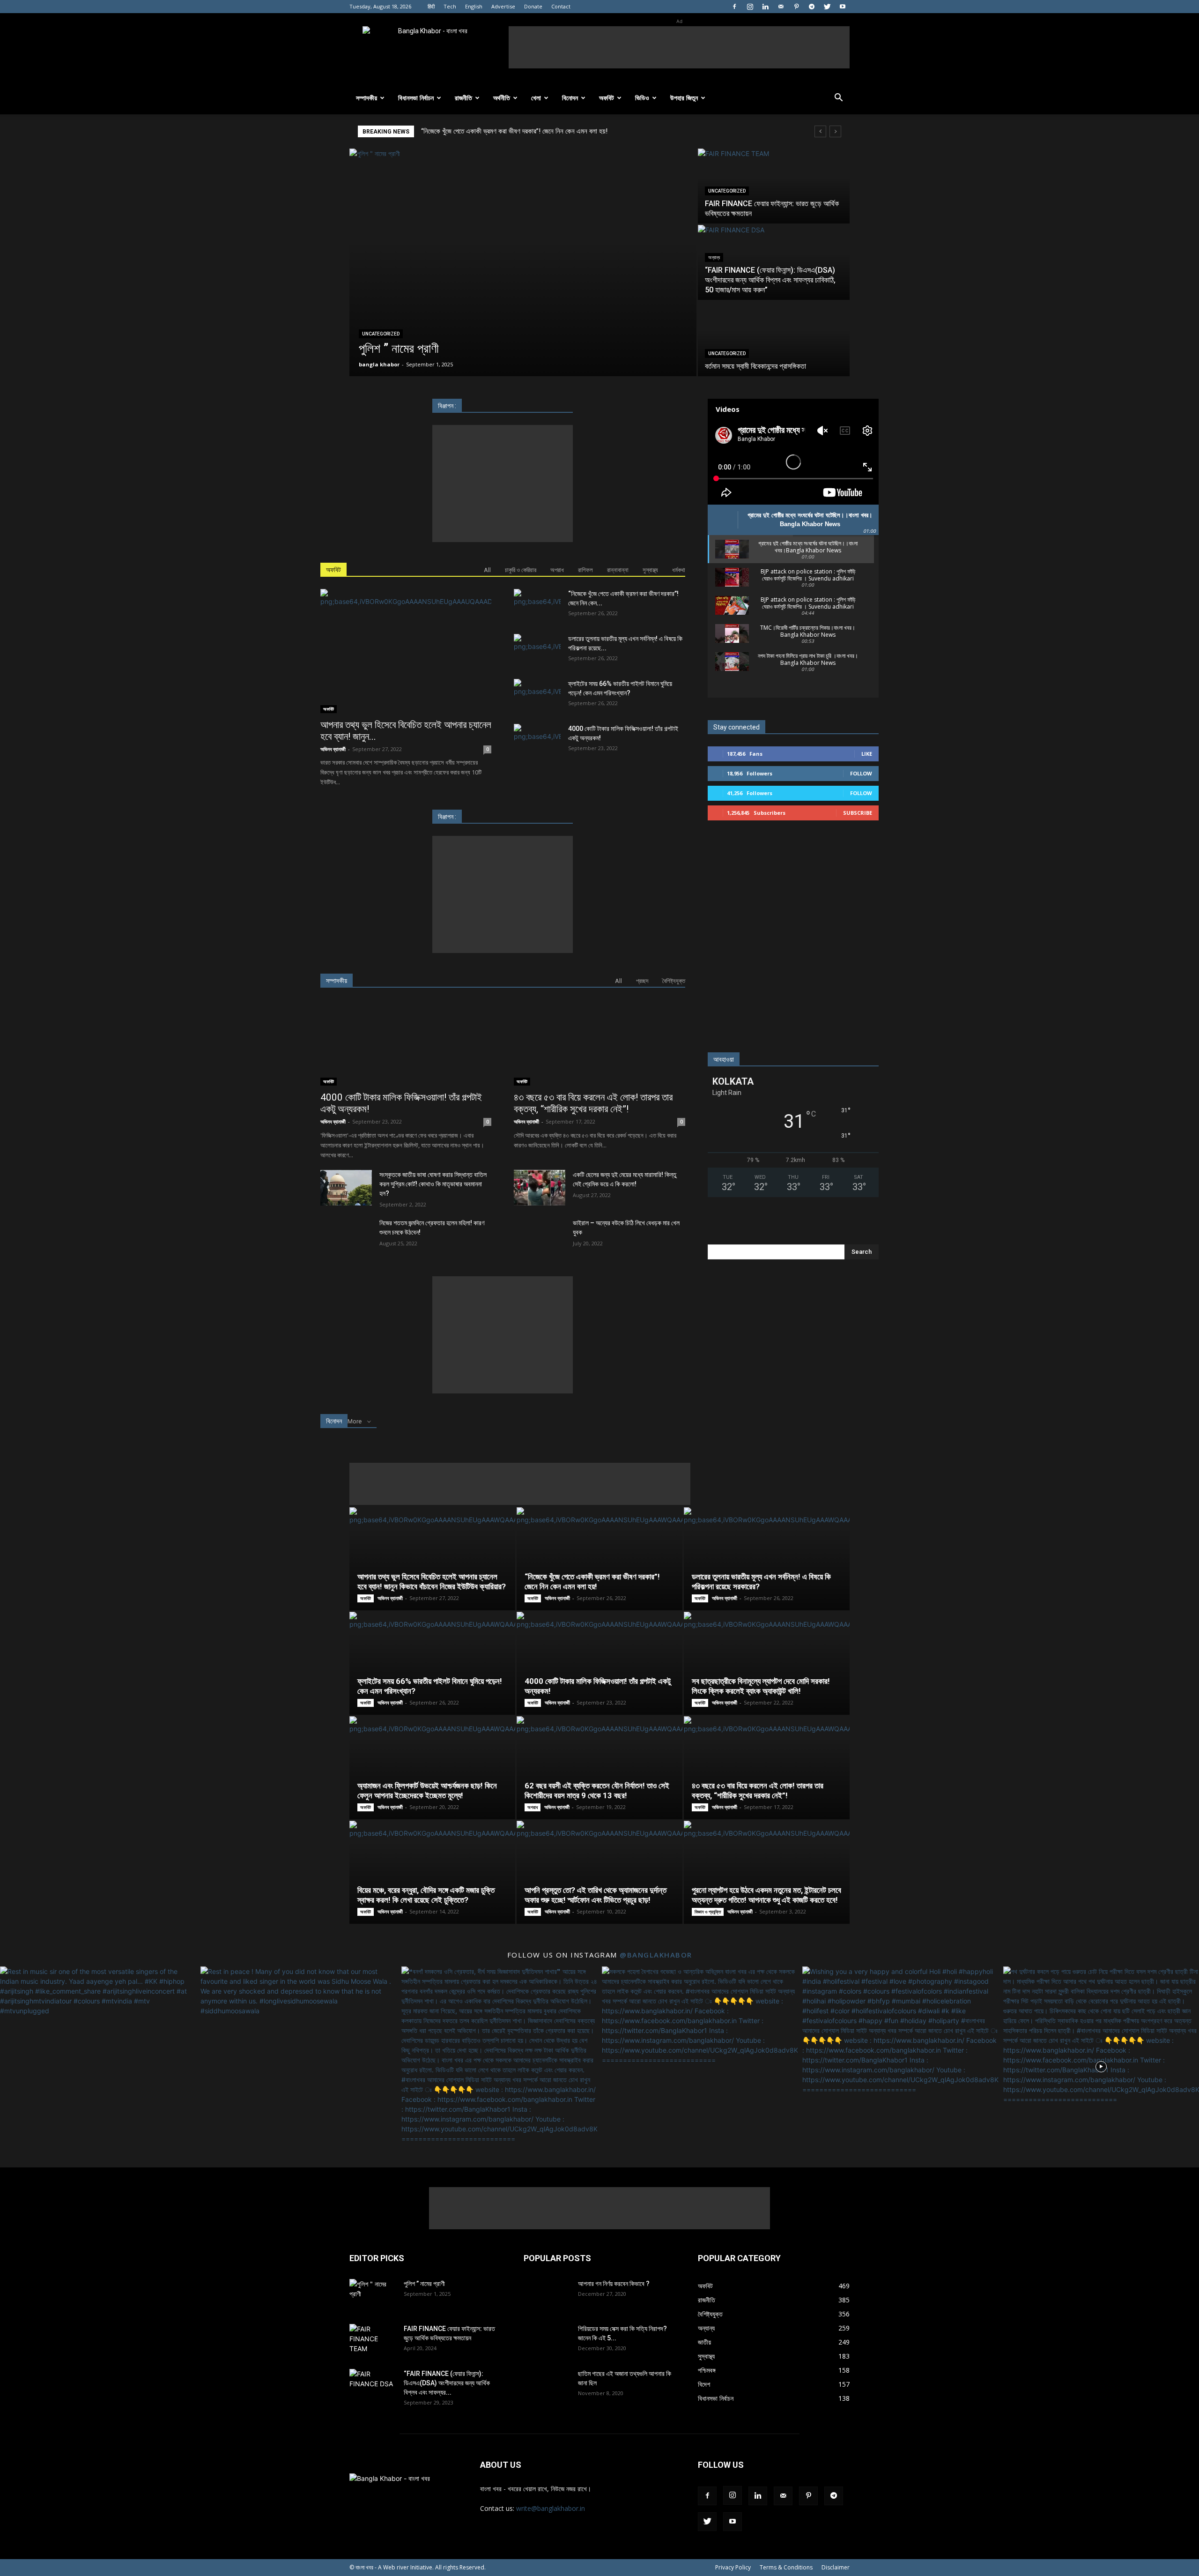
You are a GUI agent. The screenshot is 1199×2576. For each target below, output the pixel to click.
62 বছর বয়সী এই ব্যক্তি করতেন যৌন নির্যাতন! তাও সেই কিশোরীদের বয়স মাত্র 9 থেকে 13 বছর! (597, 1791)
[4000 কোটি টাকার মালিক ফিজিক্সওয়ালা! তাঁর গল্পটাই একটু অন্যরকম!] (537, 740)
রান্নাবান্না (618, 570)
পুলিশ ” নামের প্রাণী (424, 2284)
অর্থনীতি (502, 98)
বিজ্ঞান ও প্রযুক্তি (708, 1912)
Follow (861, 773)
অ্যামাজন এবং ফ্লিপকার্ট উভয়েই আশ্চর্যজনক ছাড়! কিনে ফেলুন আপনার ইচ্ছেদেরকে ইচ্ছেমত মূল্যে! (427, 1791)
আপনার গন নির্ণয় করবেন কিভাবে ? (614, 2284)
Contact (561, 6)
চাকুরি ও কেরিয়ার (521, 570)
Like (867, 754)
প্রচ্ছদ (642, 981)
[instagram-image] (98, 2064)
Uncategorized (381, 334)
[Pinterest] (796, 7)
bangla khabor (379, 364)
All (487, 570)
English (474, 6)
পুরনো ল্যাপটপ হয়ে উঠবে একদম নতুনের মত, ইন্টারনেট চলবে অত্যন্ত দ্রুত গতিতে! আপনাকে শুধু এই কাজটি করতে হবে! (766, 1895)
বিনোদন (570, 98)
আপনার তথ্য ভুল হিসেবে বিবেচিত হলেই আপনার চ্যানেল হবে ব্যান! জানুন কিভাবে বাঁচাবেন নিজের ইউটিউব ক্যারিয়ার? (432, 1582)
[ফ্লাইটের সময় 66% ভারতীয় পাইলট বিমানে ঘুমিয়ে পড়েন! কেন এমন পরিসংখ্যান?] (537, 695)
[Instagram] (750, 7)
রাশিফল (585, 570)
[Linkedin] (765, 7)
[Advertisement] (679, 47)
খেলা (536, 98)
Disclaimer (836, 2567)
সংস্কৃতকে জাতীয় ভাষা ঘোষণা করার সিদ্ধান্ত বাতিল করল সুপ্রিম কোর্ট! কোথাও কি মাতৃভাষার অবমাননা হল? (433, 1184)
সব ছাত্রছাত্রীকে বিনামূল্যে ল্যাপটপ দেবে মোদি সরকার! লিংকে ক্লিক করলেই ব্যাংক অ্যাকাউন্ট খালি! (761, 1686)
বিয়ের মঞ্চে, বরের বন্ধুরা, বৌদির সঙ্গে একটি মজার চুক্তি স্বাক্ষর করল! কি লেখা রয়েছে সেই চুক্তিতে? (426, 1895)
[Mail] (781, 7)
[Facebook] (734, 7)
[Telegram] (812, 7)
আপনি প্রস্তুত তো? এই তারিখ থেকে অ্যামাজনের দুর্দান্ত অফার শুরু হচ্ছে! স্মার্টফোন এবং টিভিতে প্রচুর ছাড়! (596, 1895)
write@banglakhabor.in (551, 2508)
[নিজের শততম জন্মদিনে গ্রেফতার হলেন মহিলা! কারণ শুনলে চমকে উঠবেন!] (346, 1236)
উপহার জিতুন (684, 98)
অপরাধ (557, 570)
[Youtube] (843, 7)
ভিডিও (642, 98)
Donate (533, 6)
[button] (838, 99)
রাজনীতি (463, 98)
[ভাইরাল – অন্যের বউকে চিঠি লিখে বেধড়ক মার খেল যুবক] (540, 1236)
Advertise (503, 6)
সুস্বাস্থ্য (650, 570)
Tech (450, 6)
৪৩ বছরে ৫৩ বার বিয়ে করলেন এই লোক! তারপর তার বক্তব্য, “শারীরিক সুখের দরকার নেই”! (593, 1103)
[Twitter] (827, 7)
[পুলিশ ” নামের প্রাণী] (523, 262)
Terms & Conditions (786, 2567)
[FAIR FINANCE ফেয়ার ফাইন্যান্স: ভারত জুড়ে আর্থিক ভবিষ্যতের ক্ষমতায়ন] (774, 186)
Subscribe (858, 813)
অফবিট (607, 98)
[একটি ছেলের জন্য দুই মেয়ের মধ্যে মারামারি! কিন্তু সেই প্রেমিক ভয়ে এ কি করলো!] (540, 1188)
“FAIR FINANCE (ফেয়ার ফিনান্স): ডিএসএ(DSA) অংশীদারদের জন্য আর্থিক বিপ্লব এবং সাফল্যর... (447, 2383)
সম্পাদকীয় (366, 98)
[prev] (820, 131)
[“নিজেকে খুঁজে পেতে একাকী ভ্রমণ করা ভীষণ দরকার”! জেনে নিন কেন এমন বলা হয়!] (537, 605)
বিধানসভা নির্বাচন (416, 98)
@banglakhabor (656, 1955)
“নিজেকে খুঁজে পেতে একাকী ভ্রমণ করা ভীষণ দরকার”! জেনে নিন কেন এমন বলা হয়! (592, 1582)
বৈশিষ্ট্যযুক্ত (674, 981)
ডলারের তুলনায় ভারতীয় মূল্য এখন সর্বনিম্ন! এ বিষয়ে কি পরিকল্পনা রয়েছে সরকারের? (515, 131)
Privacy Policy (733, 2567)
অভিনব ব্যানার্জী (333, 749)
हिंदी (431, 6)
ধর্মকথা (679, 570)
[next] (835, 131)
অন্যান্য (714, 257)
